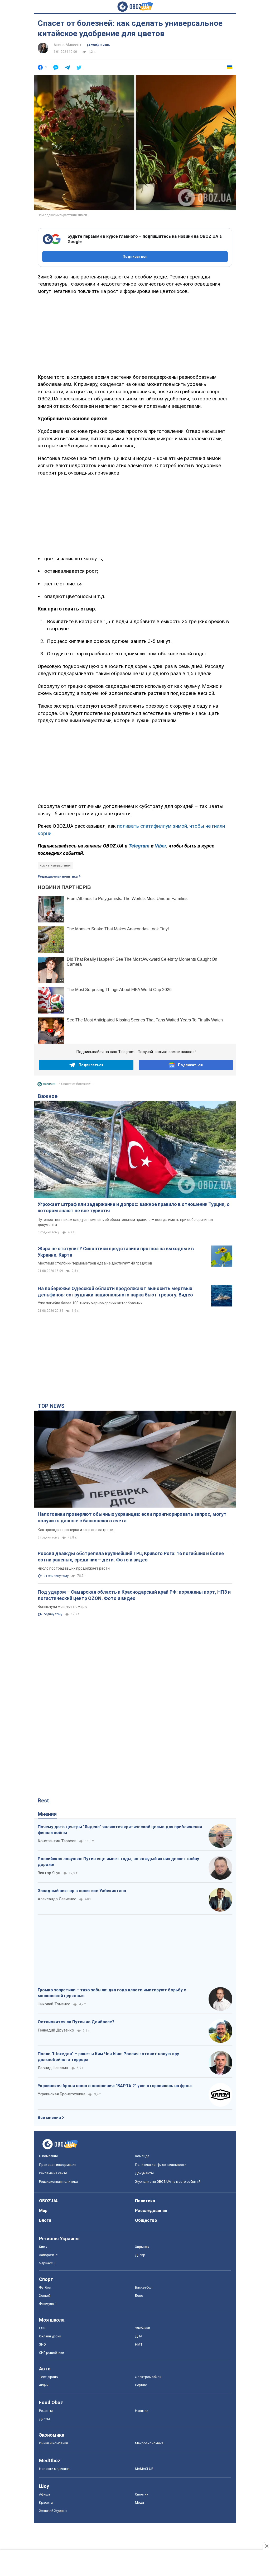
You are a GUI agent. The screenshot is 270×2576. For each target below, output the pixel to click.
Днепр (140, 2255)
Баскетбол (144, 2287)
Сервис (141, 2385)
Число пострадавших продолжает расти (74, 1568)
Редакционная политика (58, 877)
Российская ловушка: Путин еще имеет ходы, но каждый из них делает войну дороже (118, 1862)
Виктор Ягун (49, 1873)
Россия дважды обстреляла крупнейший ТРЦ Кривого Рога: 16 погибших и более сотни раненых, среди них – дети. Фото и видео (131, 1557)
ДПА (139, 2336)
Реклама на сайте (53, 2173)
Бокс (139, 2296)
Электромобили (148, 2377)
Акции (44, 2385)
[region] (135, 333)
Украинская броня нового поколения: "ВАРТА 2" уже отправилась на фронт (115, 2086)
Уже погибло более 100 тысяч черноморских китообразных (90, 1303)
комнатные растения (55, 865)
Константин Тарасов (57, 1841)
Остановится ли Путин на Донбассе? (76, 2022)
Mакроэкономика (149, 2443)
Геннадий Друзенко (56, 2030)
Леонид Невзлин (53, 2068)
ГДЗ (42, 2328)
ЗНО (42, 2344)
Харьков (142, 2247)
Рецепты (46, 2411)
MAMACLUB (144, 2469)
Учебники (143, 2328)
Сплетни (142, 2494)
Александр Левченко (57, 1899)
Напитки (142, 2411)
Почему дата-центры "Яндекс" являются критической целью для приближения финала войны (120, 1830)
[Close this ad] (266, 2546)
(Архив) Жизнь (98, 45)
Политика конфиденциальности (161, 2165)
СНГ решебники (52, 2353)
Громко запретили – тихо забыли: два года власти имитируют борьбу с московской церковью (112, 1993)
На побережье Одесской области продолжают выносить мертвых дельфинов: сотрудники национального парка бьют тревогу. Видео (115, 1292)
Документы (144, 2173)
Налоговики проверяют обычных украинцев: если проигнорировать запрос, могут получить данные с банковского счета (132, 1517)
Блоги (45, 2220)
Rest (43, 1801)
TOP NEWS (51, 1406)
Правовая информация (58, 2165)
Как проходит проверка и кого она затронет (76, 1530)
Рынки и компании (54, 2443)
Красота (46, 2502)
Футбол (45, 2287)
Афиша (45, 2494)
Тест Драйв (49, 2377)
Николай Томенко (54, 2004)
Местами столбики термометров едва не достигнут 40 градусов (95, 1263)
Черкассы (47, 2263)
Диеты (44, 2419)
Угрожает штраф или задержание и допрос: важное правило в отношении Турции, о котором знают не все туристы (134, 1207)
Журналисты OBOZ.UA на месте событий (168, 2182)
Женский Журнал (53, 2511)
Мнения (47, 1814)
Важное (48, 1096)
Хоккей (45, 2296)
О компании (48, 2156)
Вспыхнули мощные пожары (62, 1607)
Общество (146, 2220)
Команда (142, 2156)
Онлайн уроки (50, 2336)
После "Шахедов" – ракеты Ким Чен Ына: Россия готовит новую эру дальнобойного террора (108, 2057)
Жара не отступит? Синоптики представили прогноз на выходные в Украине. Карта (116, 1252)
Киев (43, 2247)
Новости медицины (55, 2469)
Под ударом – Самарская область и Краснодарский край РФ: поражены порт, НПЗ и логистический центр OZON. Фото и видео (134, 1595)
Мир (43, 2211)
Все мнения (49, 2118)
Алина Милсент (68, 45)
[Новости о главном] (47, 1086)
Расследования (151, 2211)
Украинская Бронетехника (62, 2094)
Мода (139, 2502)
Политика (145, 2201)
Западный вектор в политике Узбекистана (82, 1891)
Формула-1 (48, 2304)
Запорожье (48, 2255)
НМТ (139, 2344)
